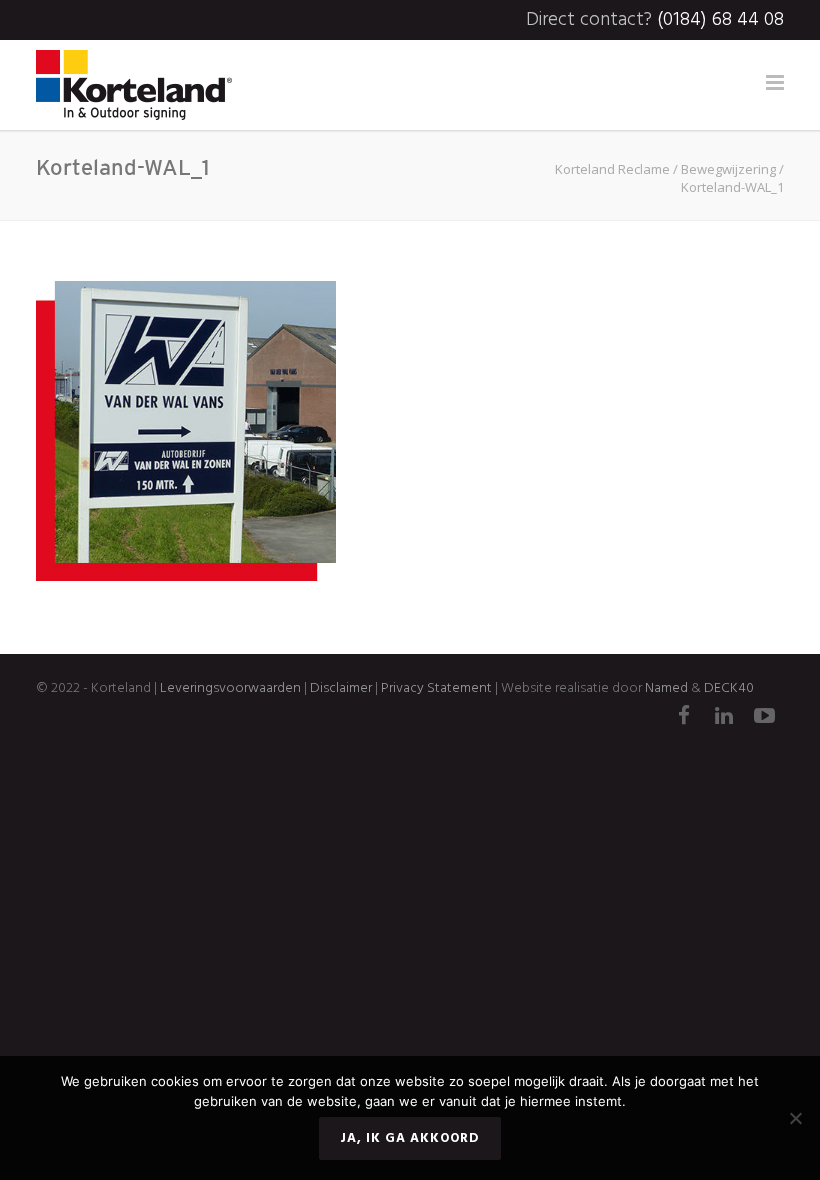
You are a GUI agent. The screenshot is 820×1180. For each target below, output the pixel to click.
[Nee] (795, 1118)
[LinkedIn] (724, 718)
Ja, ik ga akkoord (410, 1138)
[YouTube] (764, 718)
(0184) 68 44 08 (720, 20)
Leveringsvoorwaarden (230, 688)
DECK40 (729, 688)
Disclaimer (339, 688)
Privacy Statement (436, 688)
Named (666, 688)
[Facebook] (684, 718)
